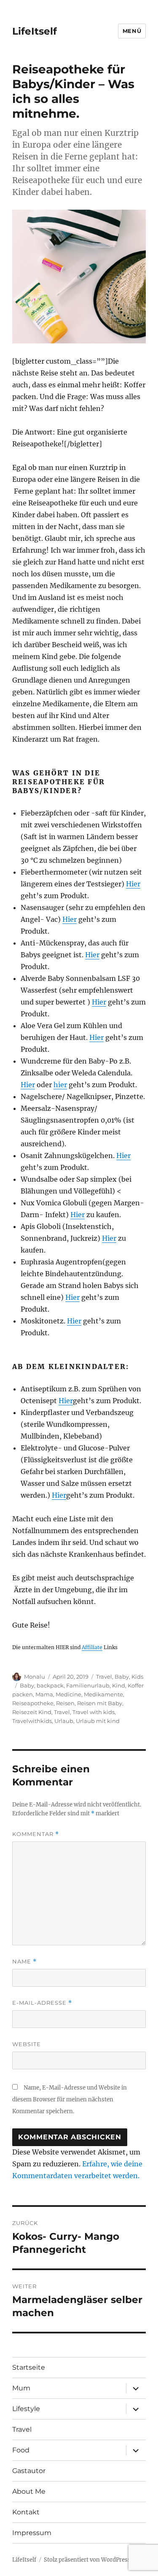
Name (24, 1962)
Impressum (32, 2533)
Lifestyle (26, 2409)
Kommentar (36, 1834)
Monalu (35, 1677)
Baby (122, 1677)
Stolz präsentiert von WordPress (87, 2560)
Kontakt (26, 2512)
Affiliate (92, 1647)
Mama (44, 1694)
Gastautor (29, 2471)
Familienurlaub (88, 1685)
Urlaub (64, 1721)
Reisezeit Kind (32, 1712)
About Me (29, 2491)
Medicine (68, 1694)
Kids (137, 1677)
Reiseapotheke (33, 1703)
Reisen (65, 1703)
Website (27, 2044)
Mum (21, 2388)
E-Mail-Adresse (42, 2003)
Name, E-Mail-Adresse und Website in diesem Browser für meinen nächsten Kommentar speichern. (70, 2099)
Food (21, 2450)
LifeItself (35, 31)
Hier (133, 884)
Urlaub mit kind (98, 1721)
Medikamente (103, 1694)
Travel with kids (94, 1712)
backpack (50, 1685)
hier (60, 1085)
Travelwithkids (32, 1721)
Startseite (29, 2367)
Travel (104, 1677)
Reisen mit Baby (100, 1703)
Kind (119, 1685)
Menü (132, 31)
